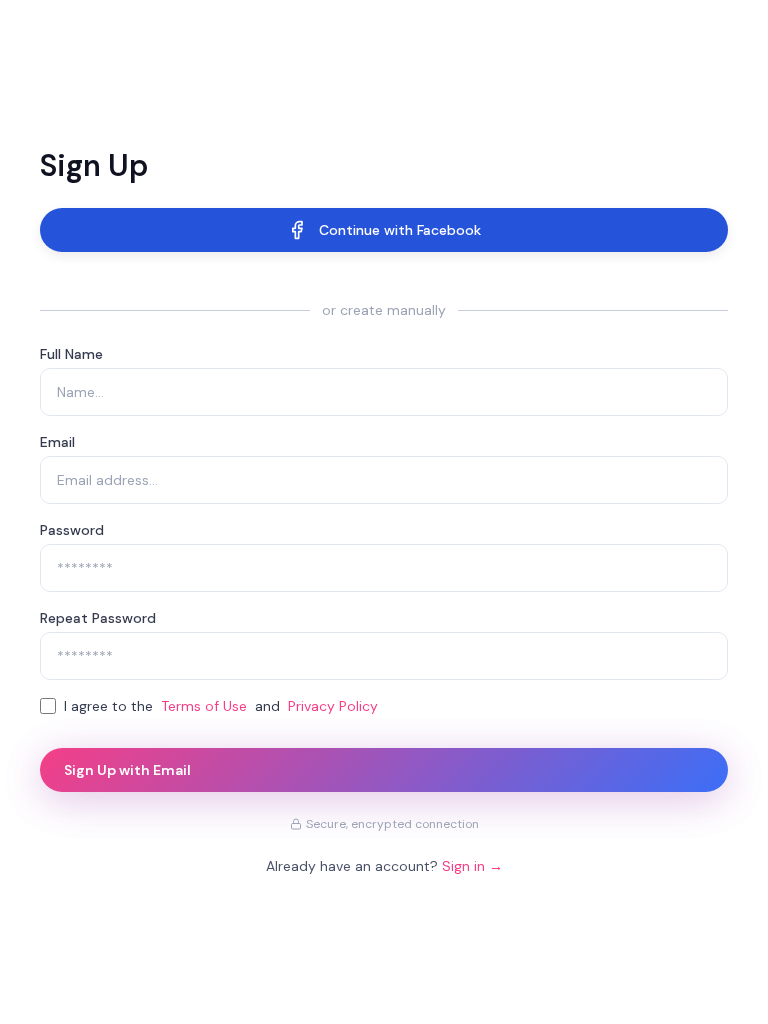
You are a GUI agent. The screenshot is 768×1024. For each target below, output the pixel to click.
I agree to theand (221, 706)
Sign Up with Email (127, 770)
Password (72, 530)
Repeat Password (98, 618)
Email (57, 442)
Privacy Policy (333, 706)
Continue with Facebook (400, 230)
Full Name (71, 354)
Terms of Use (204, 706)
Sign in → (472, 866)
